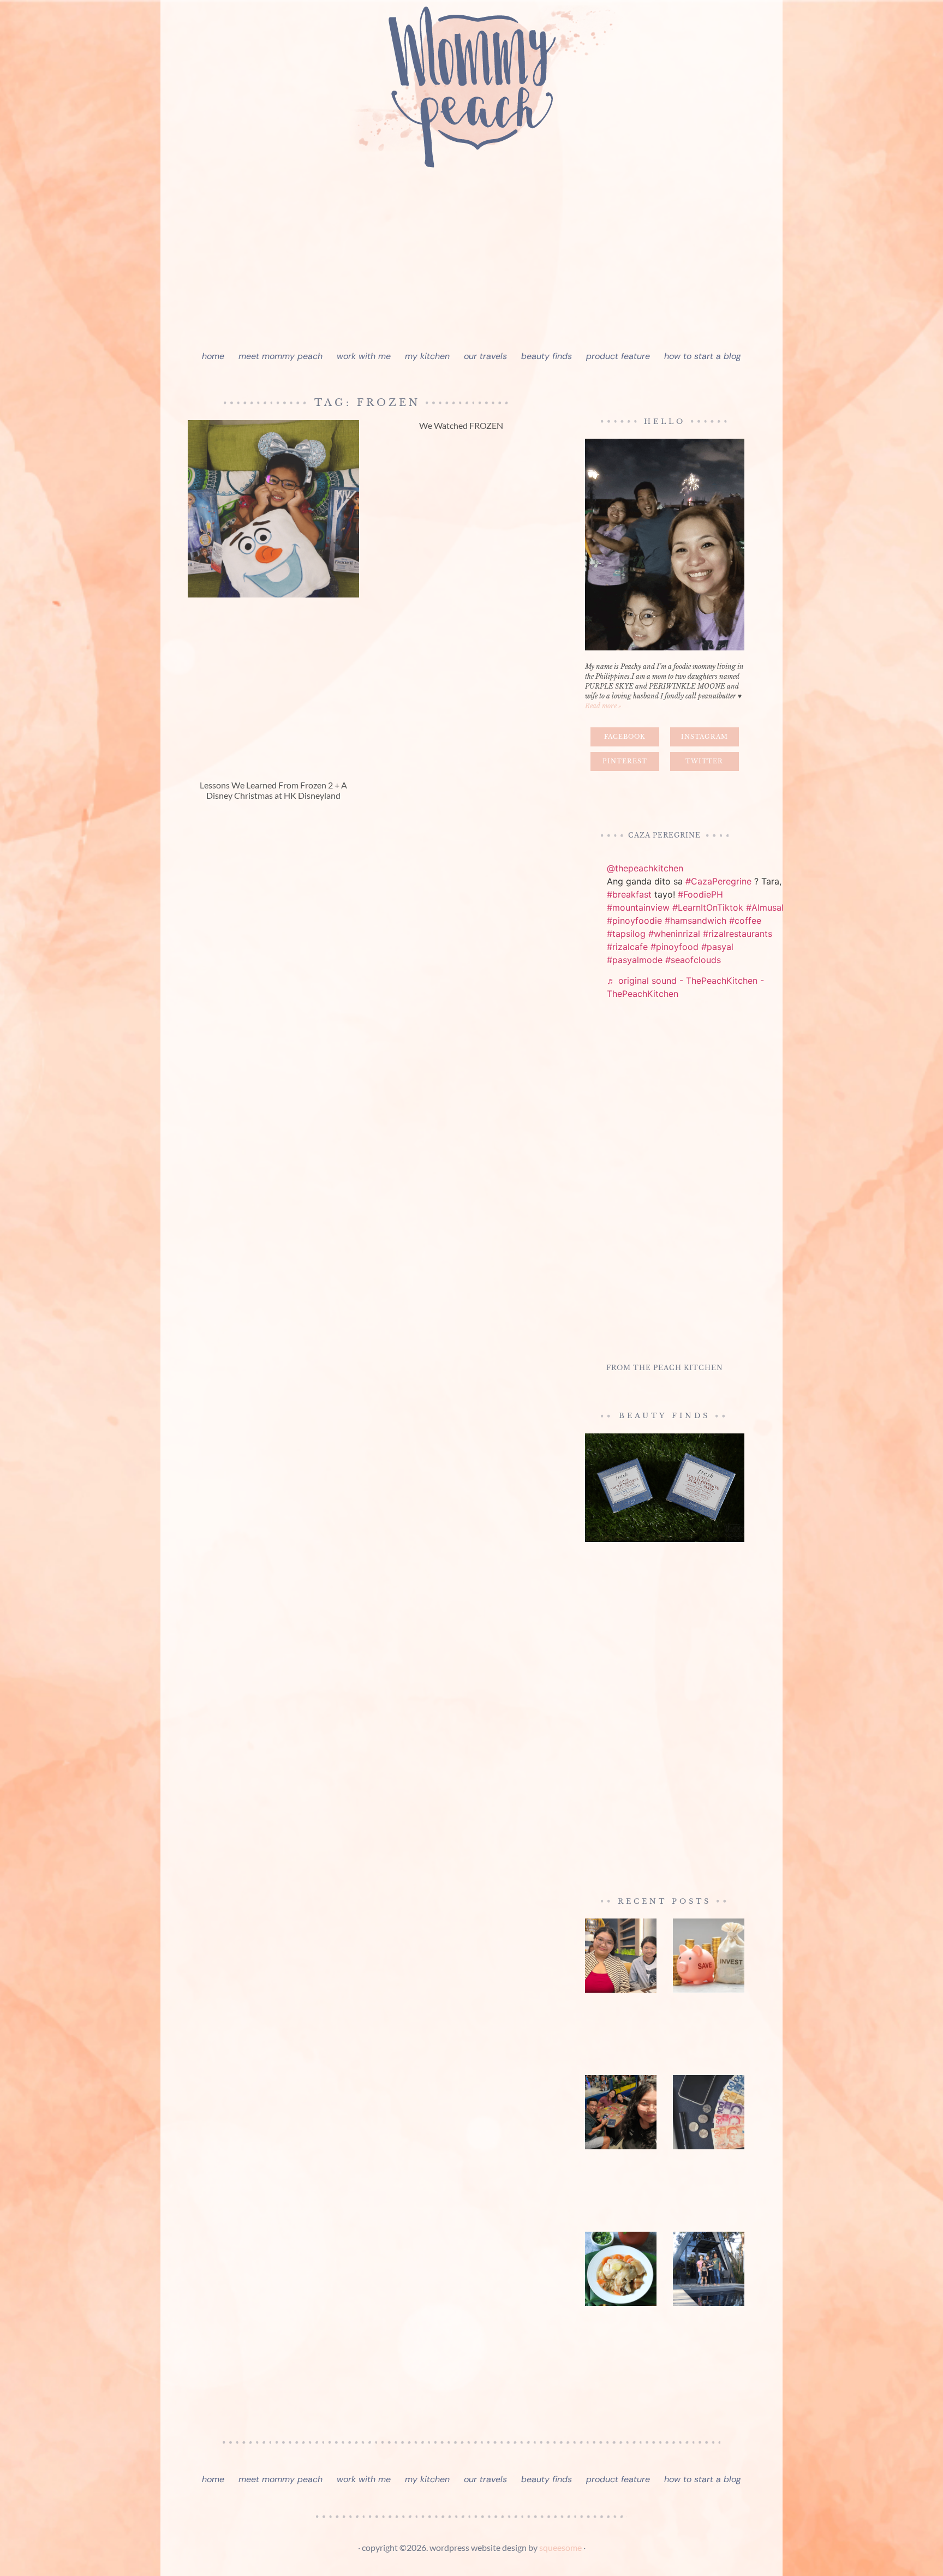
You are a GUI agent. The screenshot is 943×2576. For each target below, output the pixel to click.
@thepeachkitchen (645, 868)
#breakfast (629, 894)
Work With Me (364, 356)
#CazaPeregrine (718, 881)
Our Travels (485, 356)
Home (213, 356)
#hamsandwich (696, 921)
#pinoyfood (675, 947)
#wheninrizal (674, 934)
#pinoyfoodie (634, 921)
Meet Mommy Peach (280, 356)
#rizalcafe (627, 947)
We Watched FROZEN (461, 425)
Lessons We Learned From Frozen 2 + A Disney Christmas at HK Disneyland (273, 790)
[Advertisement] (471, 262)
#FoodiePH (700, 894)
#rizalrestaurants (738, 934)
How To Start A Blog (703, 356)
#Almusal (765, 907)
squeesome (560, 2547)
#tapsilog (626, 934)
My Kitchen (427, 356)
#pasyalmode (635, 960)
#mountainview (638, 907)
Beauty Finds (547, 356)
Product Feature (618, 356)
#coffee (745, 921)
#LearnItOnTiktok (708, 907)
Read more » (603, 706)
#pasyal (717, 947)
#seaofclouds (693, 960)
